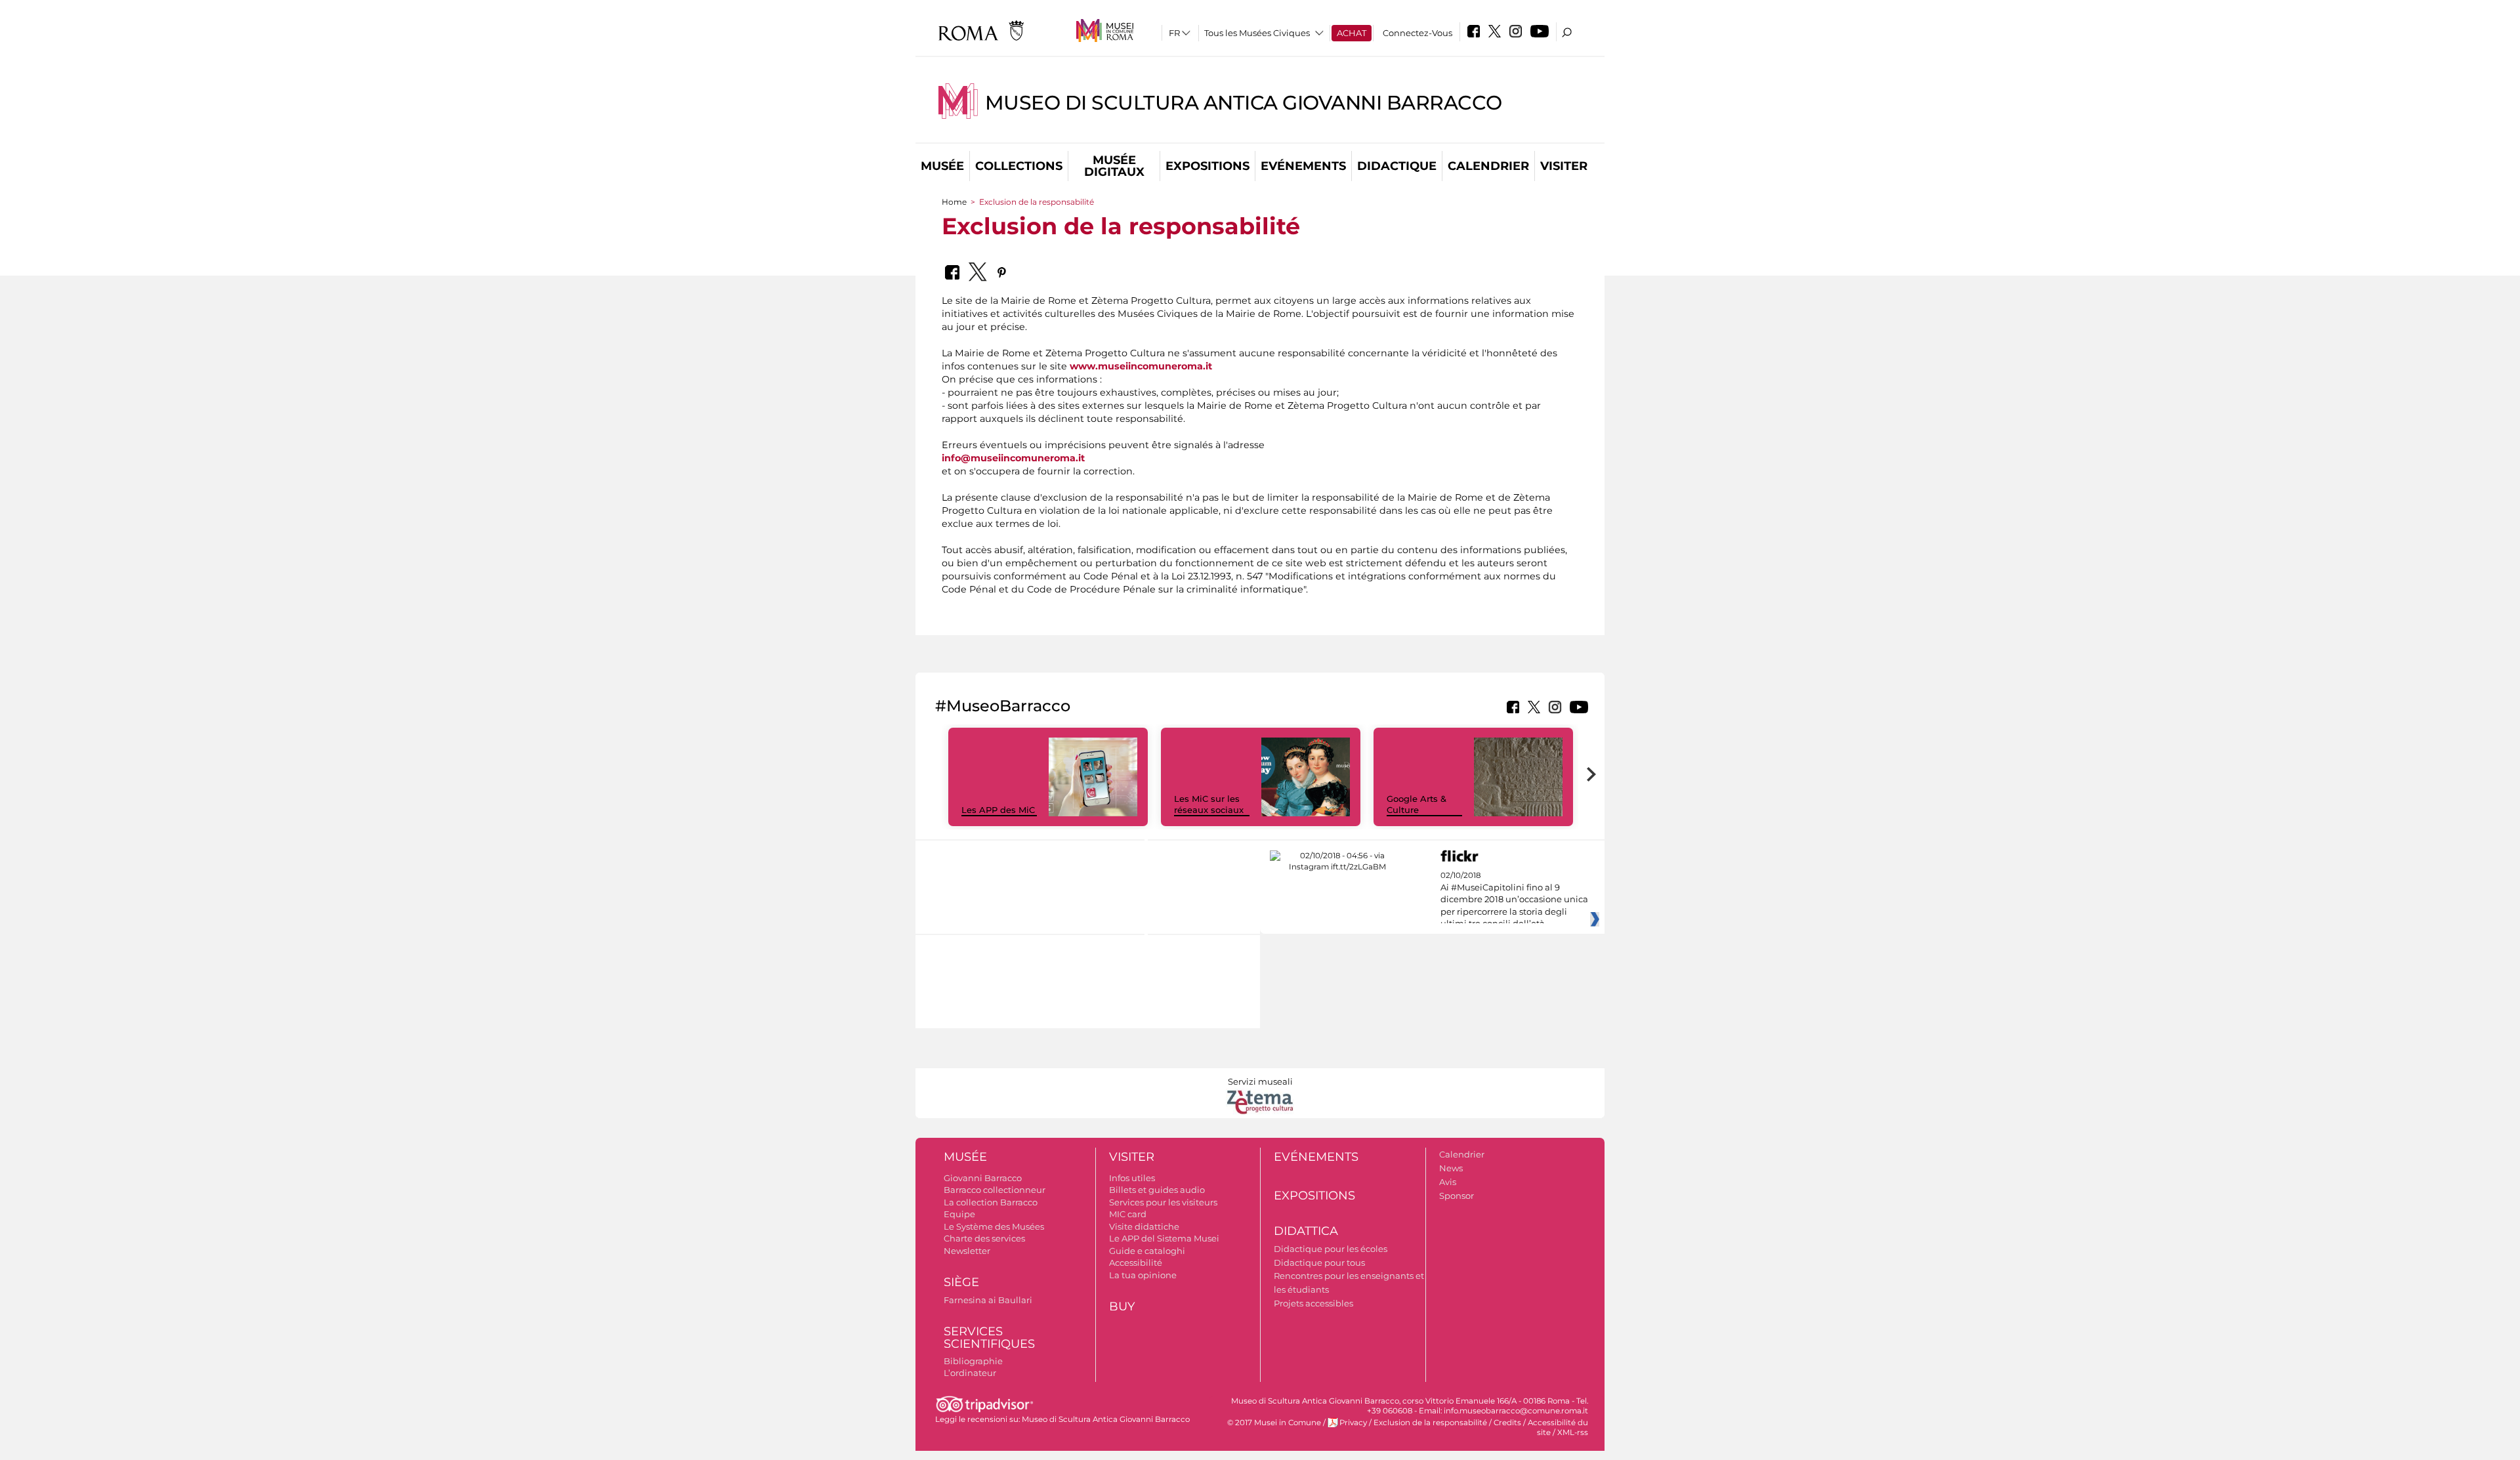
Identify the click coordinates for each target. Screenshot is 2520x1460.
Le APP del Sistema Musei (1164, 1238)
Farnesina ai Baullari (988, 1300)
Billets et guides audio (1157, 1190)
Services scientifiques (989, 1338)
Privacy (1353, 1423)
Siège (961, 1282)
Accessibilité (1136, 1262)
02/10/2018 (1514, 900)
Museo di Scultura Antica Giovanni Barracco (1244, 103)
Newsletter (967, 1251)
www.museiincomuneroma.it (1141, 366)
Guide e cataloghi (1147, 1251)
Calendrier (1488, 166)
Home (954, 202)
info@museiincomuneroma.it (1013, 458)
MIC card (1128, 1214)
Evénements (1303, 166)
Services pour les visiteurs (1163, 1202)
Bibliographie (973, 1361)
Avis (1448, 1182)
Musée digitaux (1114, 166)
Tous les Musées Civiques (1257, 33)
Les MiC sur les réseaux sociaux (1209, 804)
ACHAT (1352, 33)
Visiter (1564, 166)
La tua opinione (1143, 1275)
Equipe (959, 1214)
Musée (942, 166)
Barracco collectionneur (995, 1190)
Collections (1019, 166)
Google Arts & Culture (1417, 804)
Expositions (1207, 166)
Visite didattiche (1144, 1226)
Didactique (1397, 166)
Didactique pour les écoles (1331, 1249)
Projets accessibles (1313, 1303)
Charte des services (984, 1238)
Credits (1507, 1423)
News (1451, 1168)
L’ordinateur (970, 1373)
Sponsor (1457, 1196)
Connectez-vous (1417, 33)
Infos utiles (1132, 1178)
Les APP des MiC (998, 810)
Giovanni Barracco (983, 1178)
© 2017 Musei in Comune (1274, 1423)
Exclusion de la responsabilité (1430, 1423)
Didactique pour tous (1319, 1262)
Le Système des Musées (994, 1226)
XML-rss (1573, 1432)
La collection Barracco (991, 1202)
